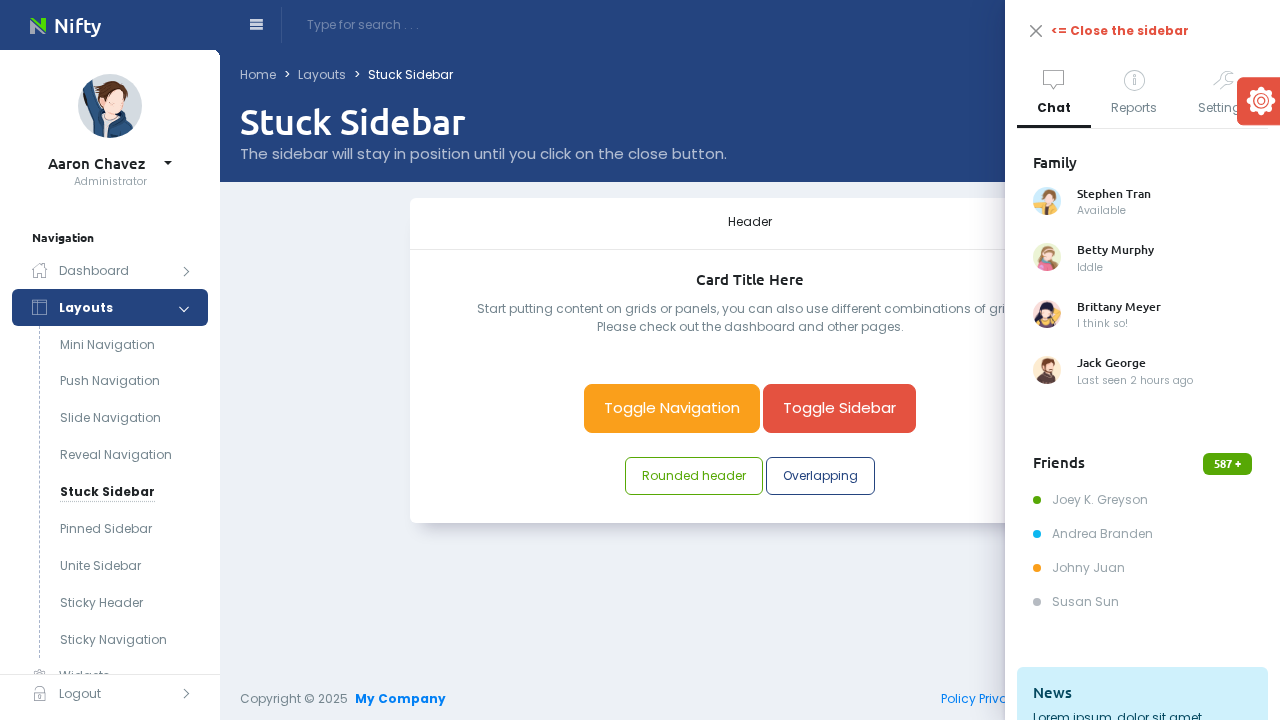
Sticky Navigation (113, 639)
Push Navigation (110, 380)
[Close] (1036, 31)
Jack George (1111, 363)
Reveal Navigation (116, 454)
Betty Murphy (1115, 250)
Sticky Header (101, 602)
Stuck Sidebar (107, 491)
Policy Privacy (982, 698)
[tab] (1054, 95)
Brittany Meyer (1119, 307)
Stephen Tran (1114, 194)
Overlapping (820, 475)
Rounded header (694, 475)
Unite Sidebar (100, 565)
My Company (400, 698)
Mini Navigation (107, 344)
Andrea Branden (1101, 533)
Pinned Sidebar (106, 528)
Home (258, 74)
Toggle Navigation (672, 407)
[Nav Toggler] (256, 25)
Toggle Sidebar (839, 407)
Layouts (322, 74)
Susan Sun (1084, 601)
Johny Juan (1087, 567)
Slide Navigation (110, 417)
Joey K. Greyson (1098, 499)
